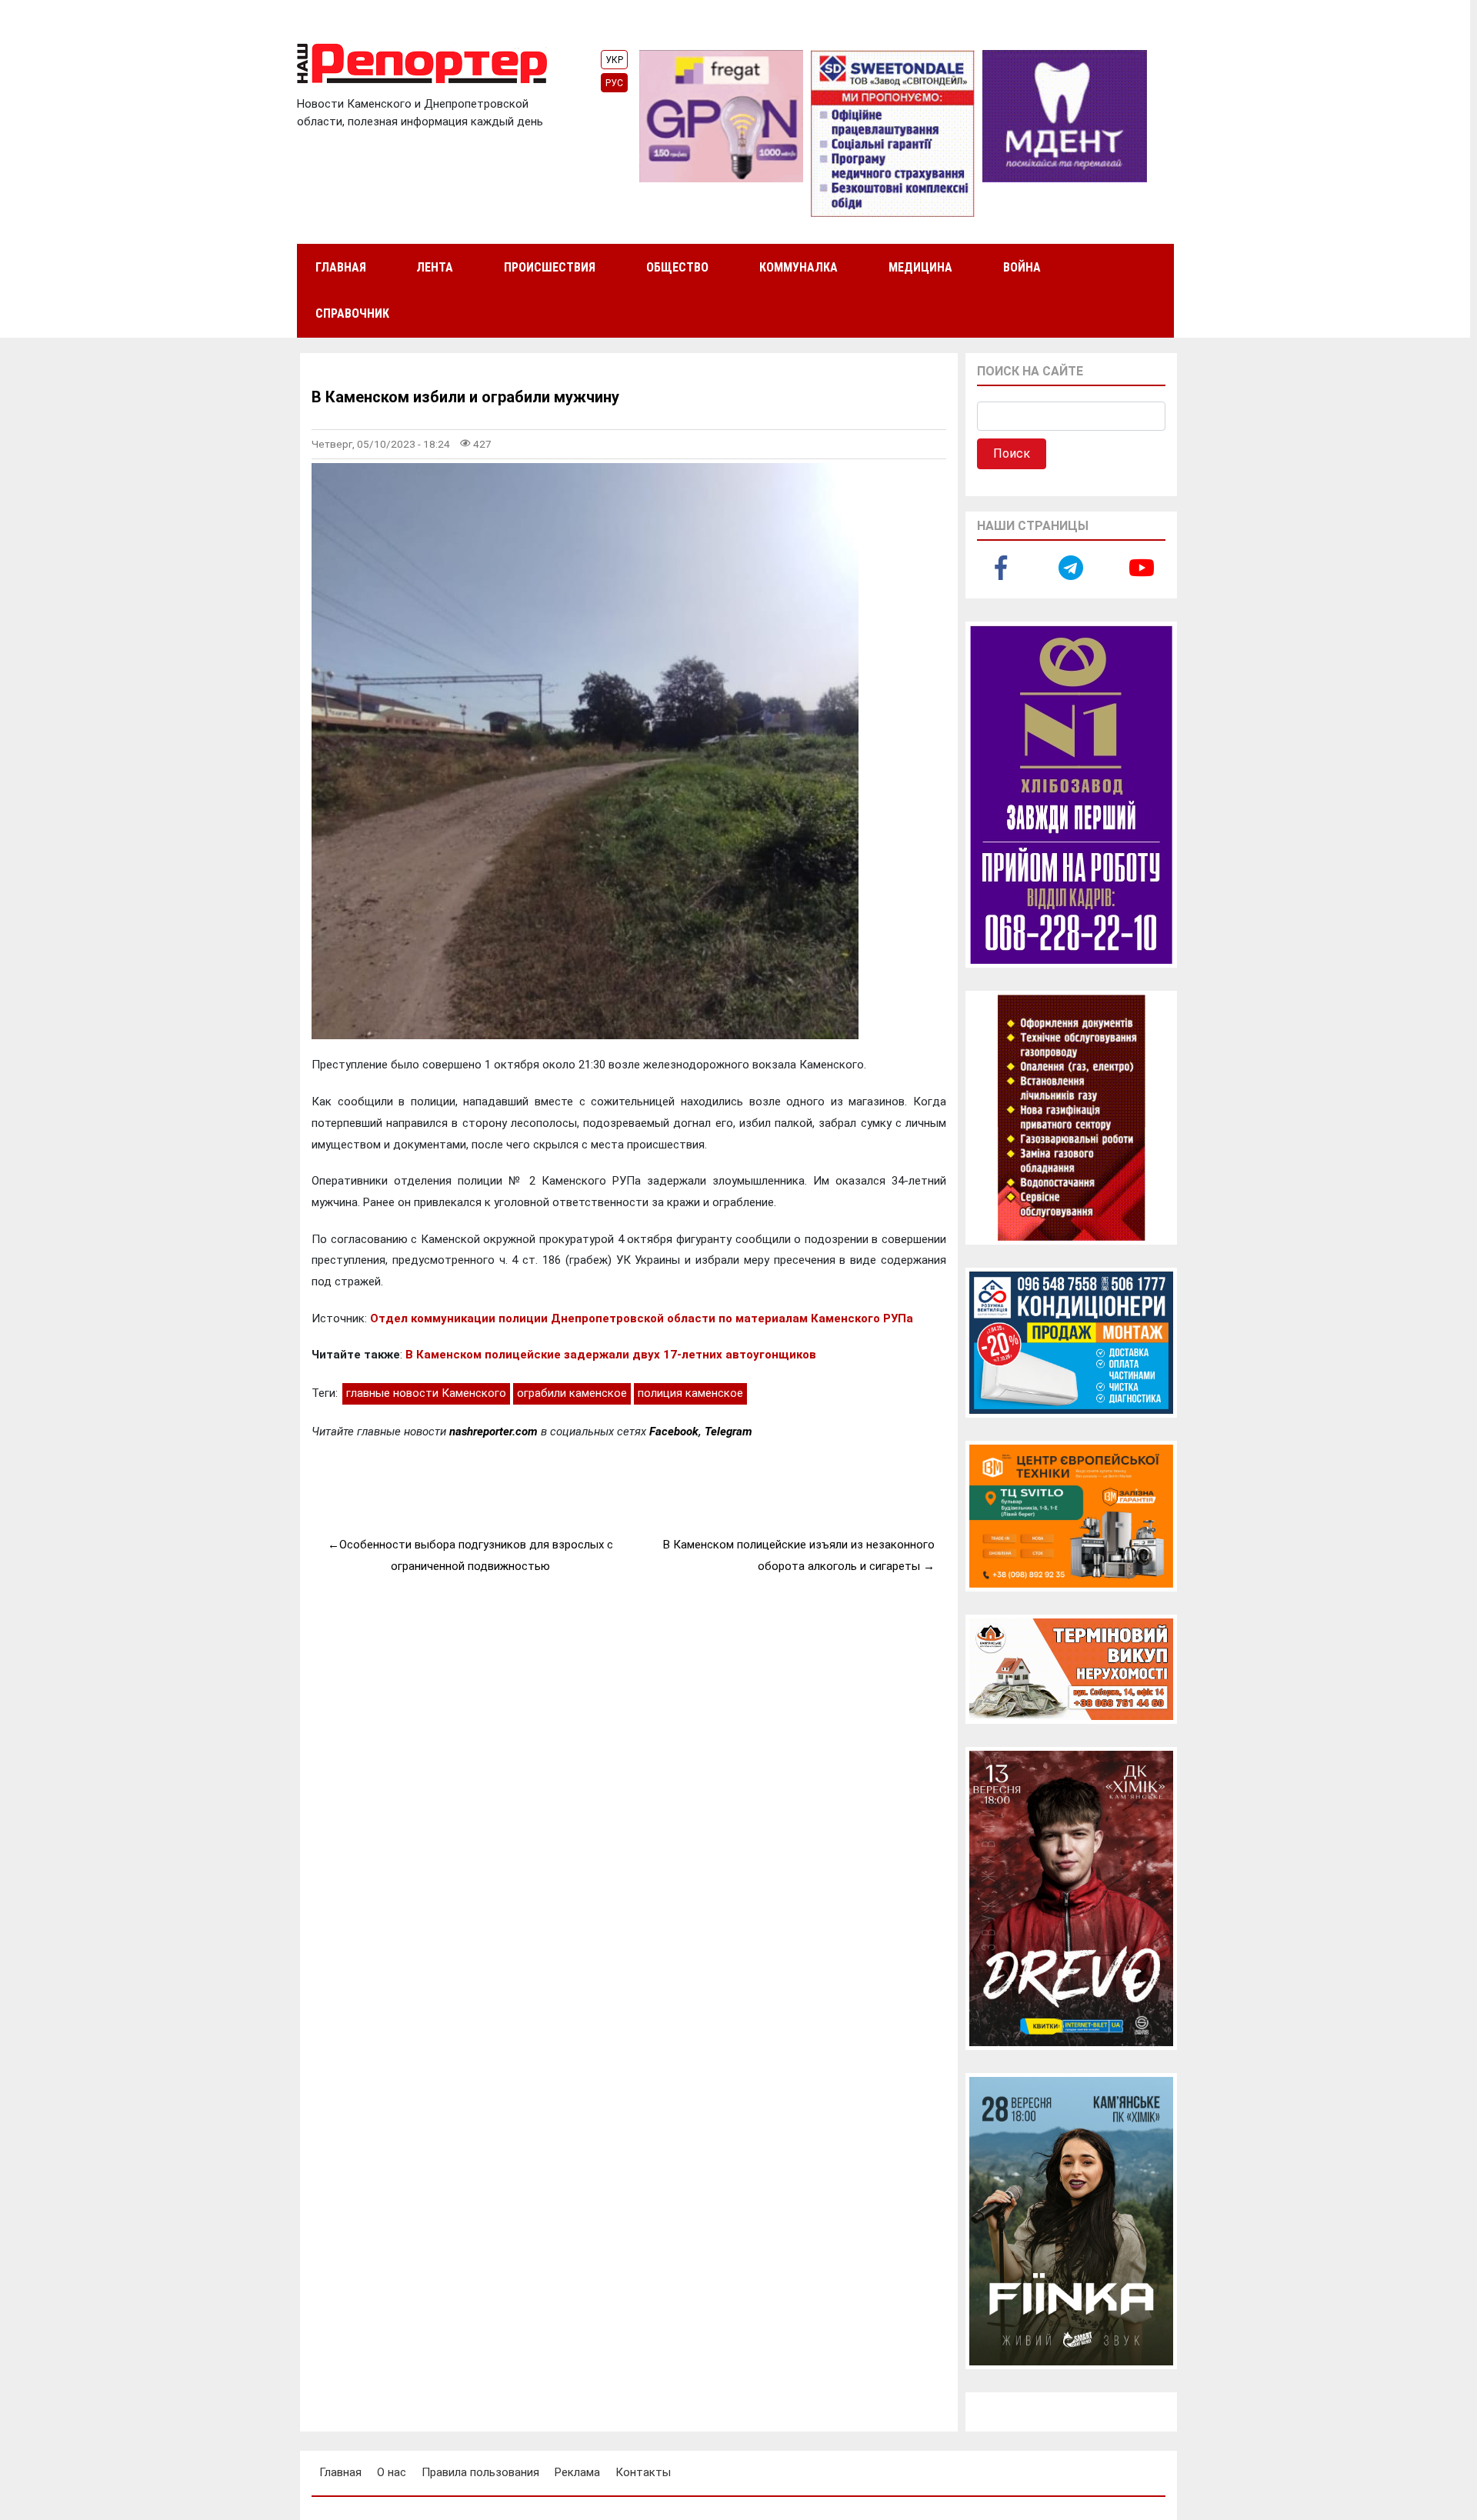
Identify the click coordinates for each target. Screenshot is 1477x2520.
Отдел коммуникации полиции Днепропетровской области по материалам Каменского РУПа (642, 1318)
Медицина (920, 267)
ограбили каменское (572, 1393)
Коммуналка (799, 267)
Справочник (352, 313)
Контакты (643, 2472)
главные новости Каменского (426, 1393)
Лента (435, 267)
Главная (341, 267)
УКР (614, 60)
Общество (677, 267)
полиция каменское (690, 1393)
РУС (614, 83)
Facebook (674, 1432)
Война (1022, 267)
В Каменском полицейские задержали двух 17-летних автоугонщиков (611, 1355)
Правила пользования (480, 2472)
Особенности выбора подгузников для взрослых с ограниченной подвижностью (476, 1555)
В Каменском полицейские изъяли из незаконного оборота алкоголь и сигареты (799, 1555)
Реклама (577, 2472)
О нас (392, 2472)
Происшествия (550, 267)
